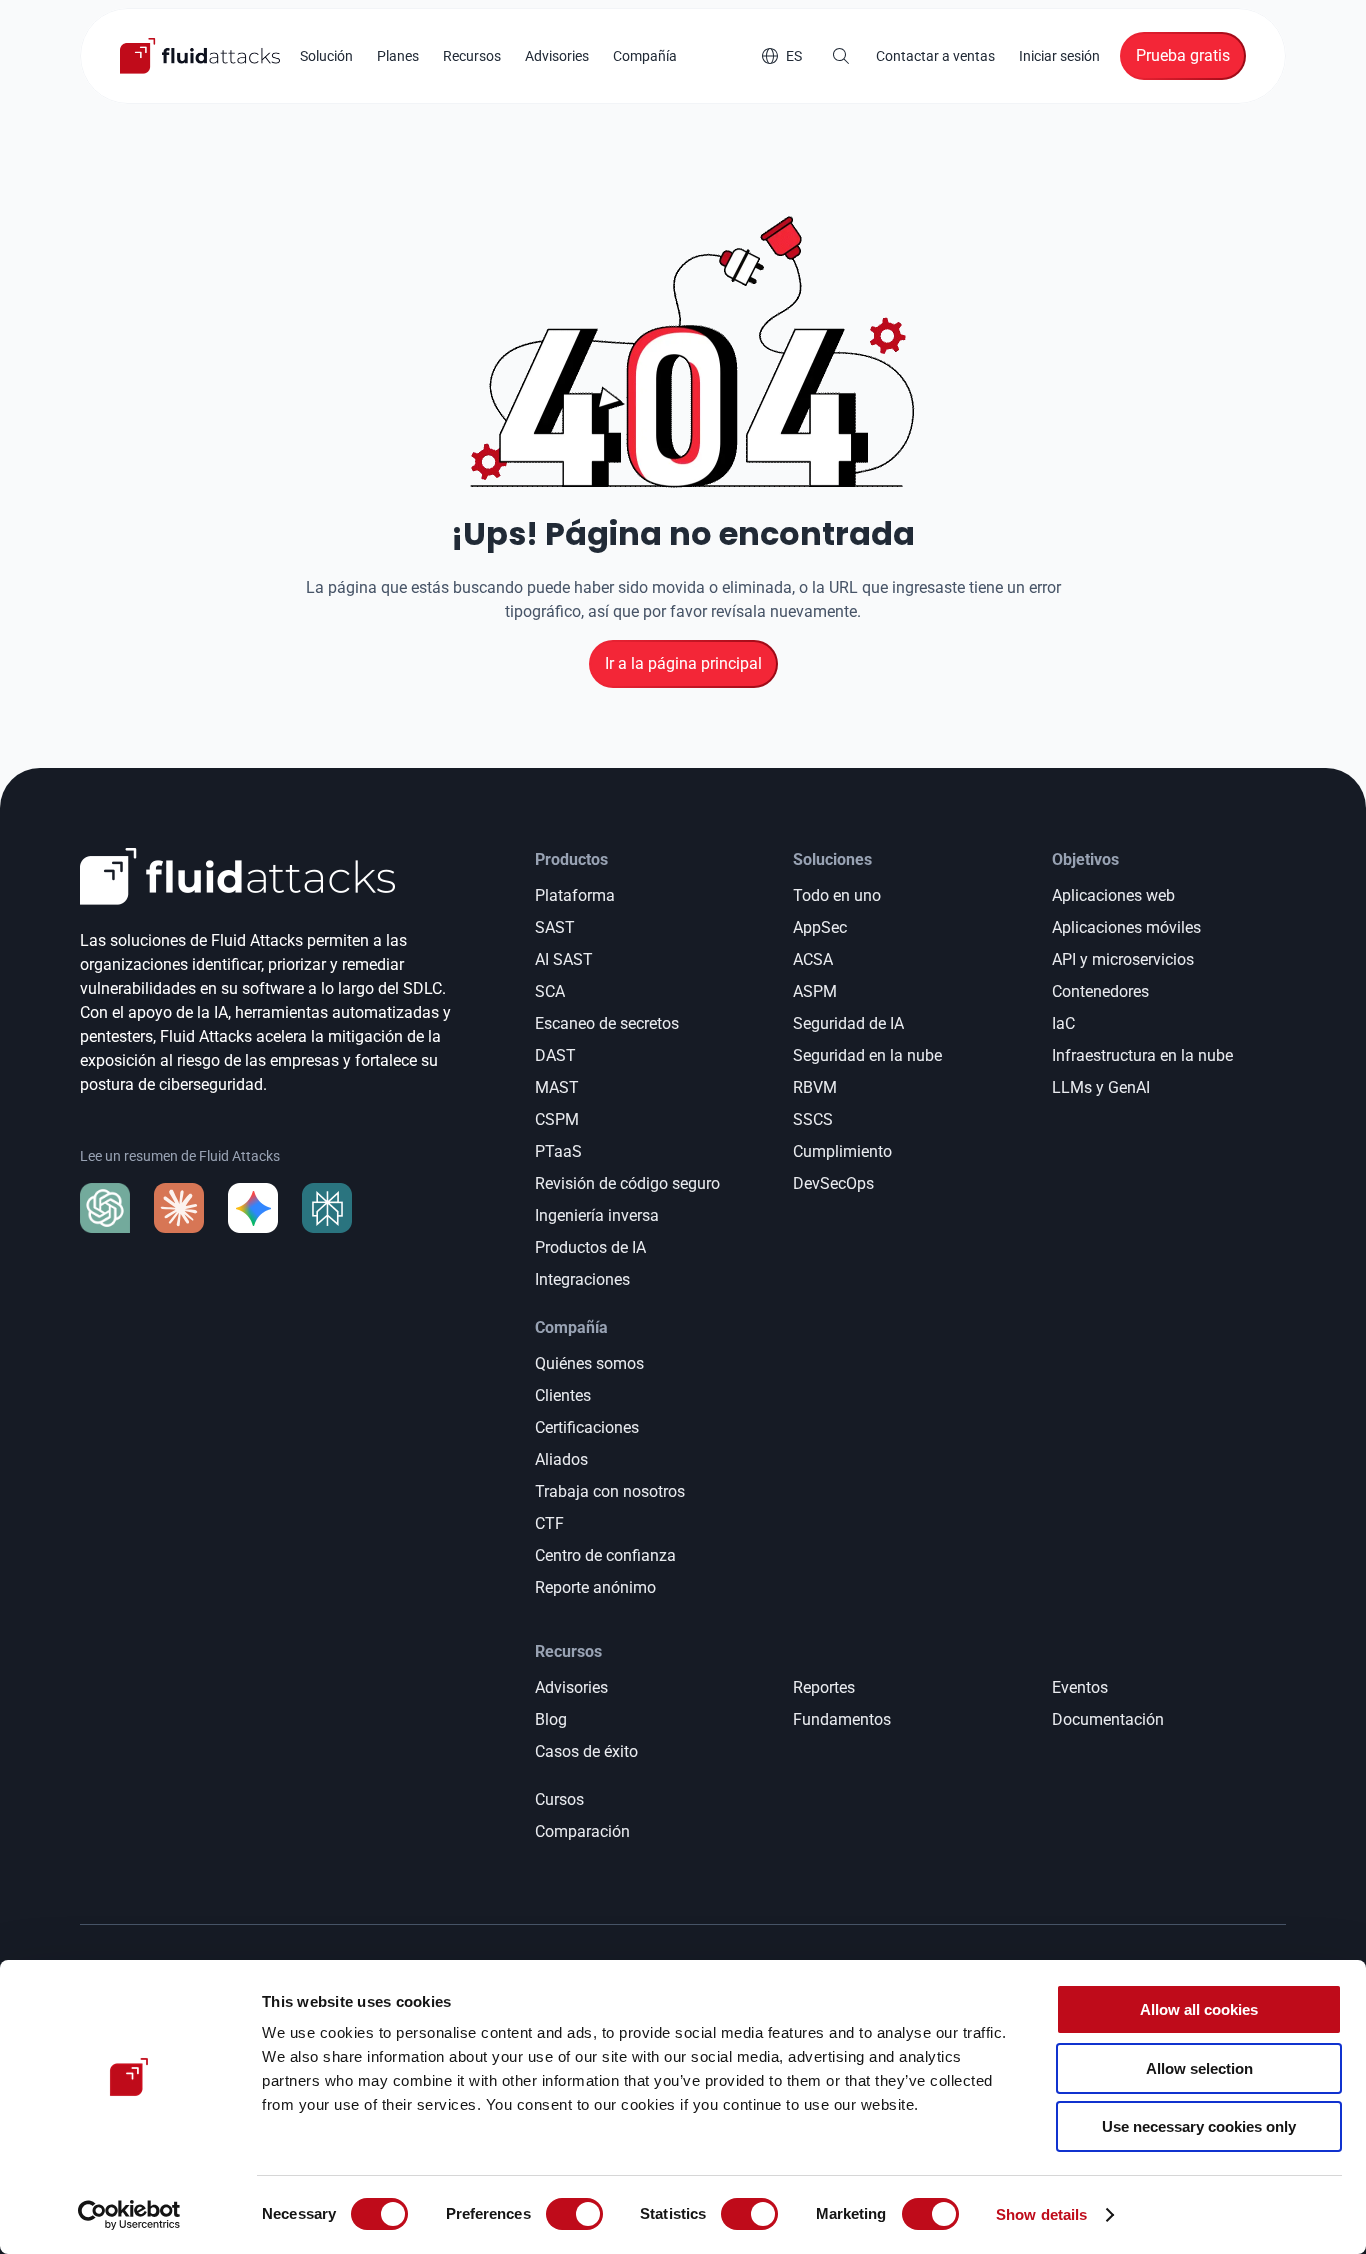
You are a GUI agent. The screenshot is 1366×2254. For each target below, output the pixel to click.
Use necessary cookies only (1199, 2126)
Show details (1041, 2214)
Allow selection (1199, 2068)
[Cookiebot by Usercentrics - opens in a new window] (129, 2215)
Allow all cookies (1199, 2009)
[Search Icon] (841, 56)
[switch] (574, 2214)
